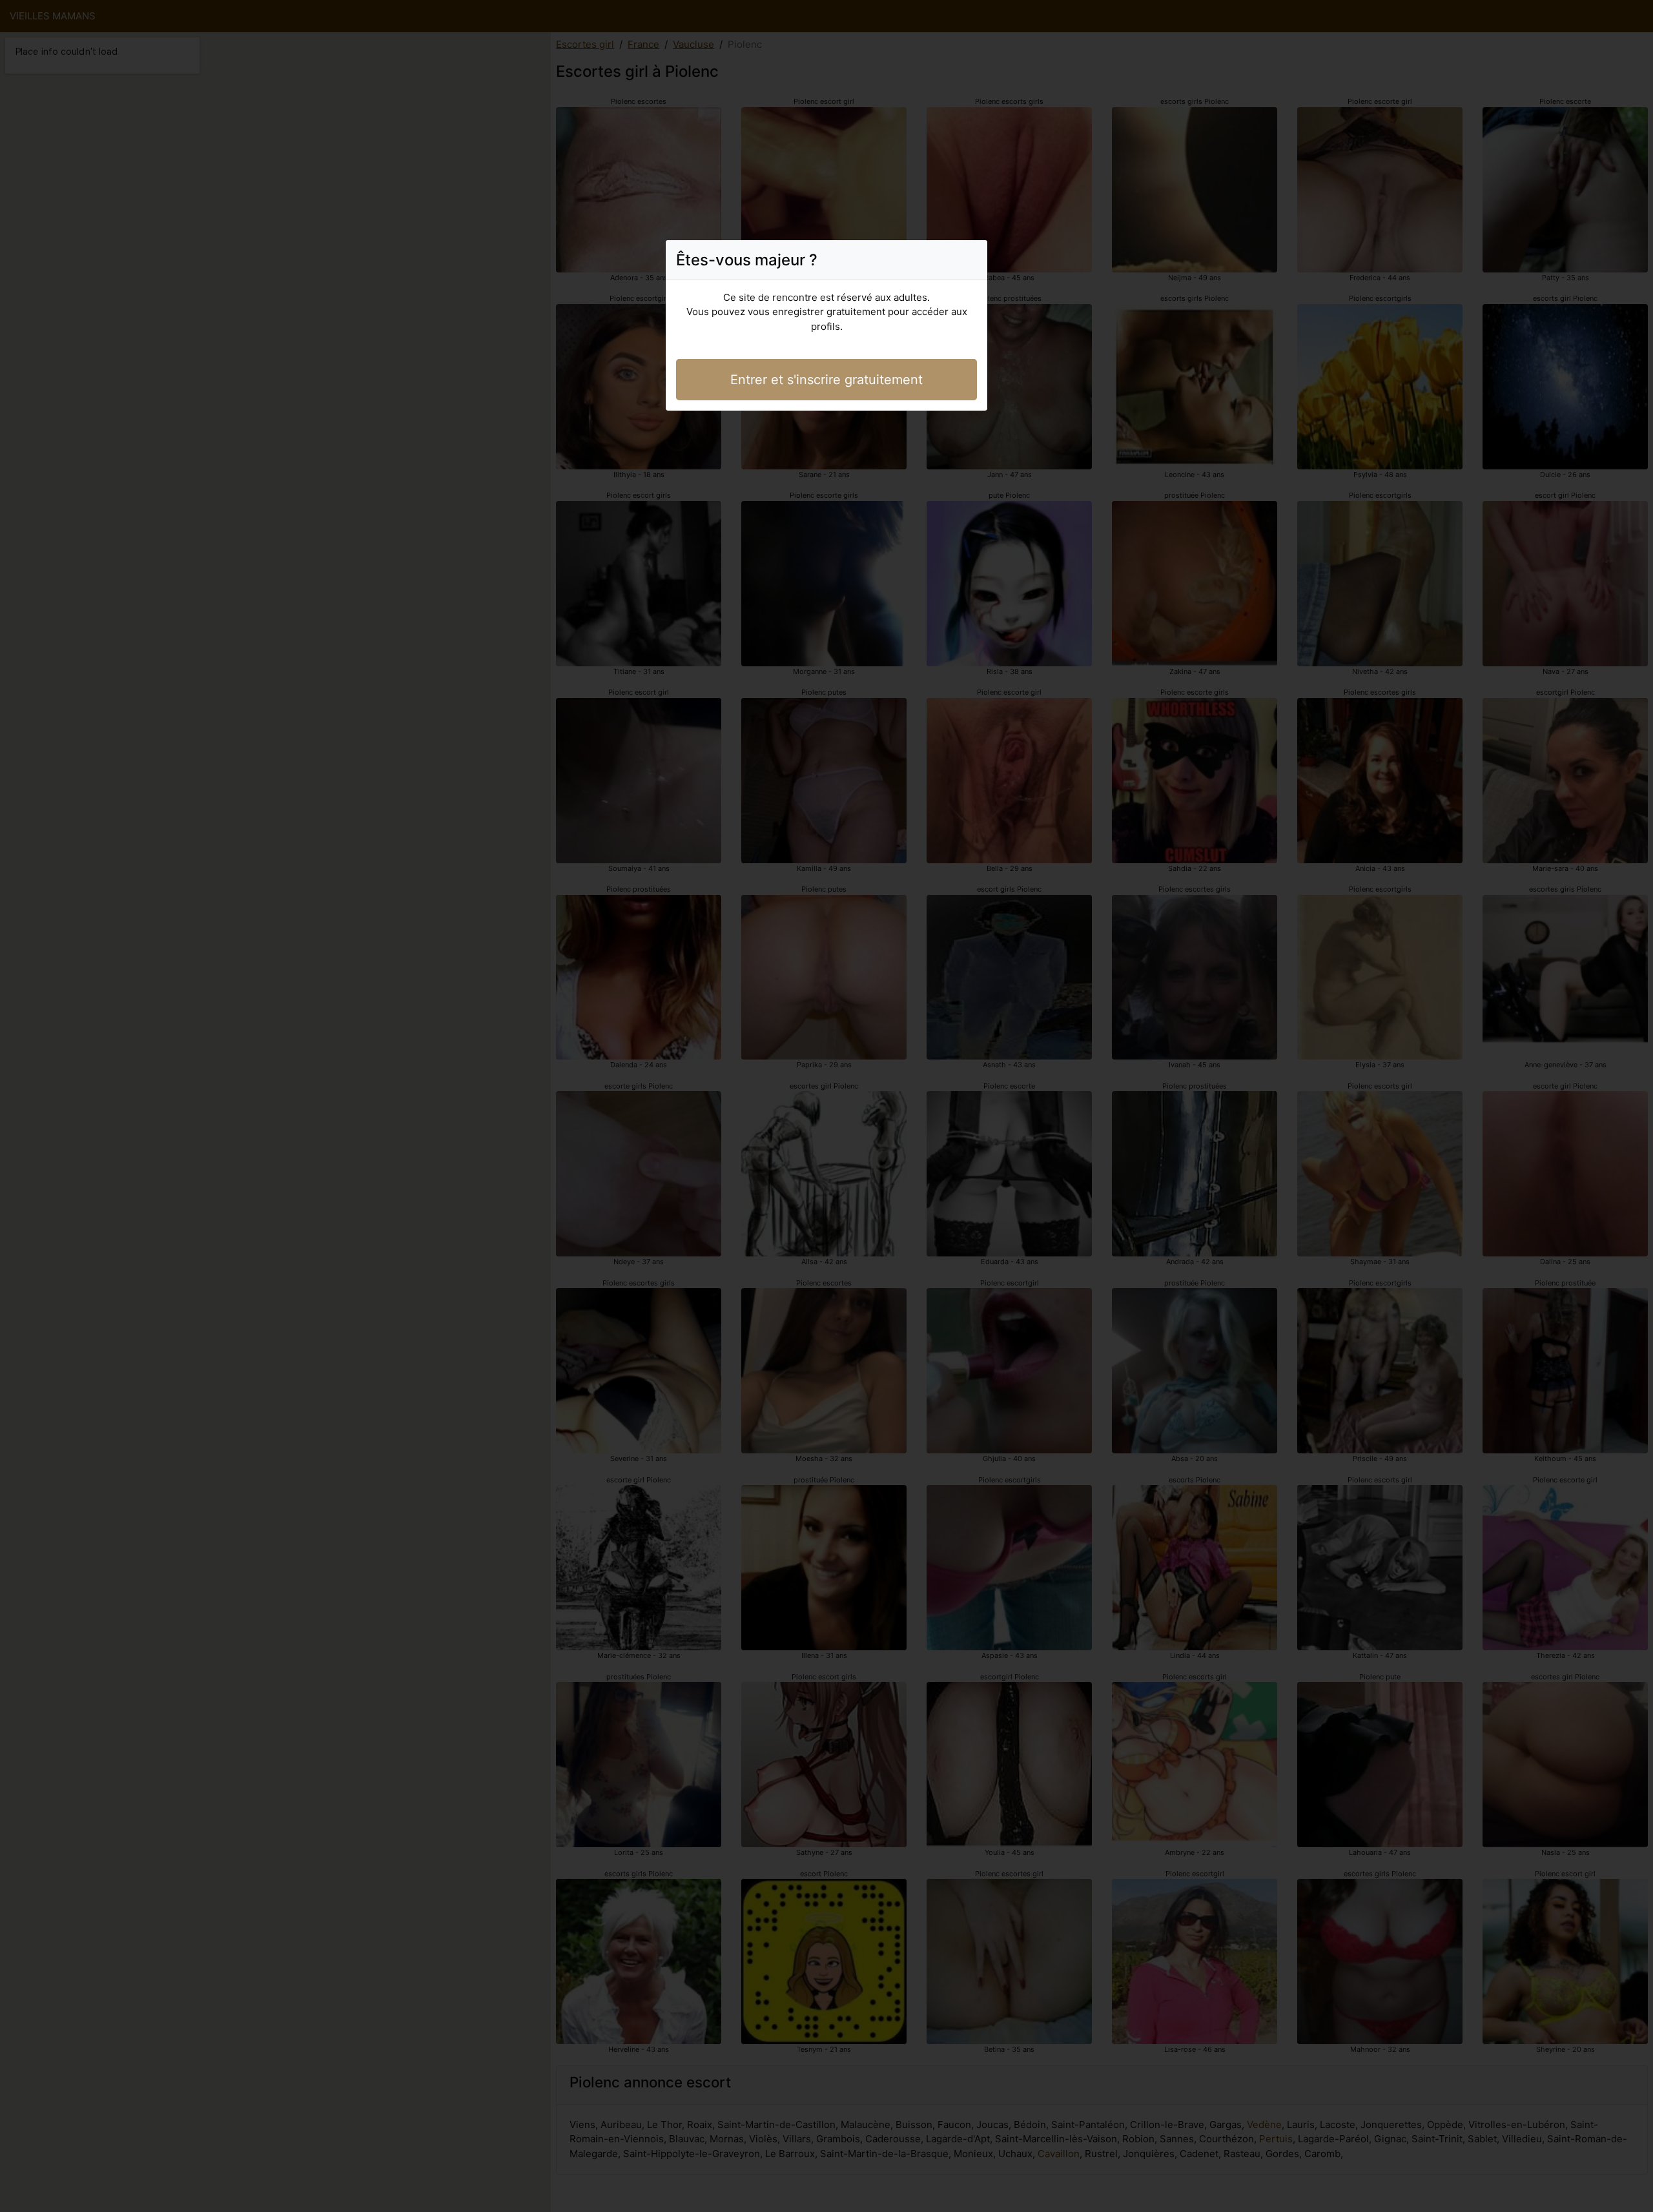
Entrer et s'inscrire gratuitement (826, 380)
